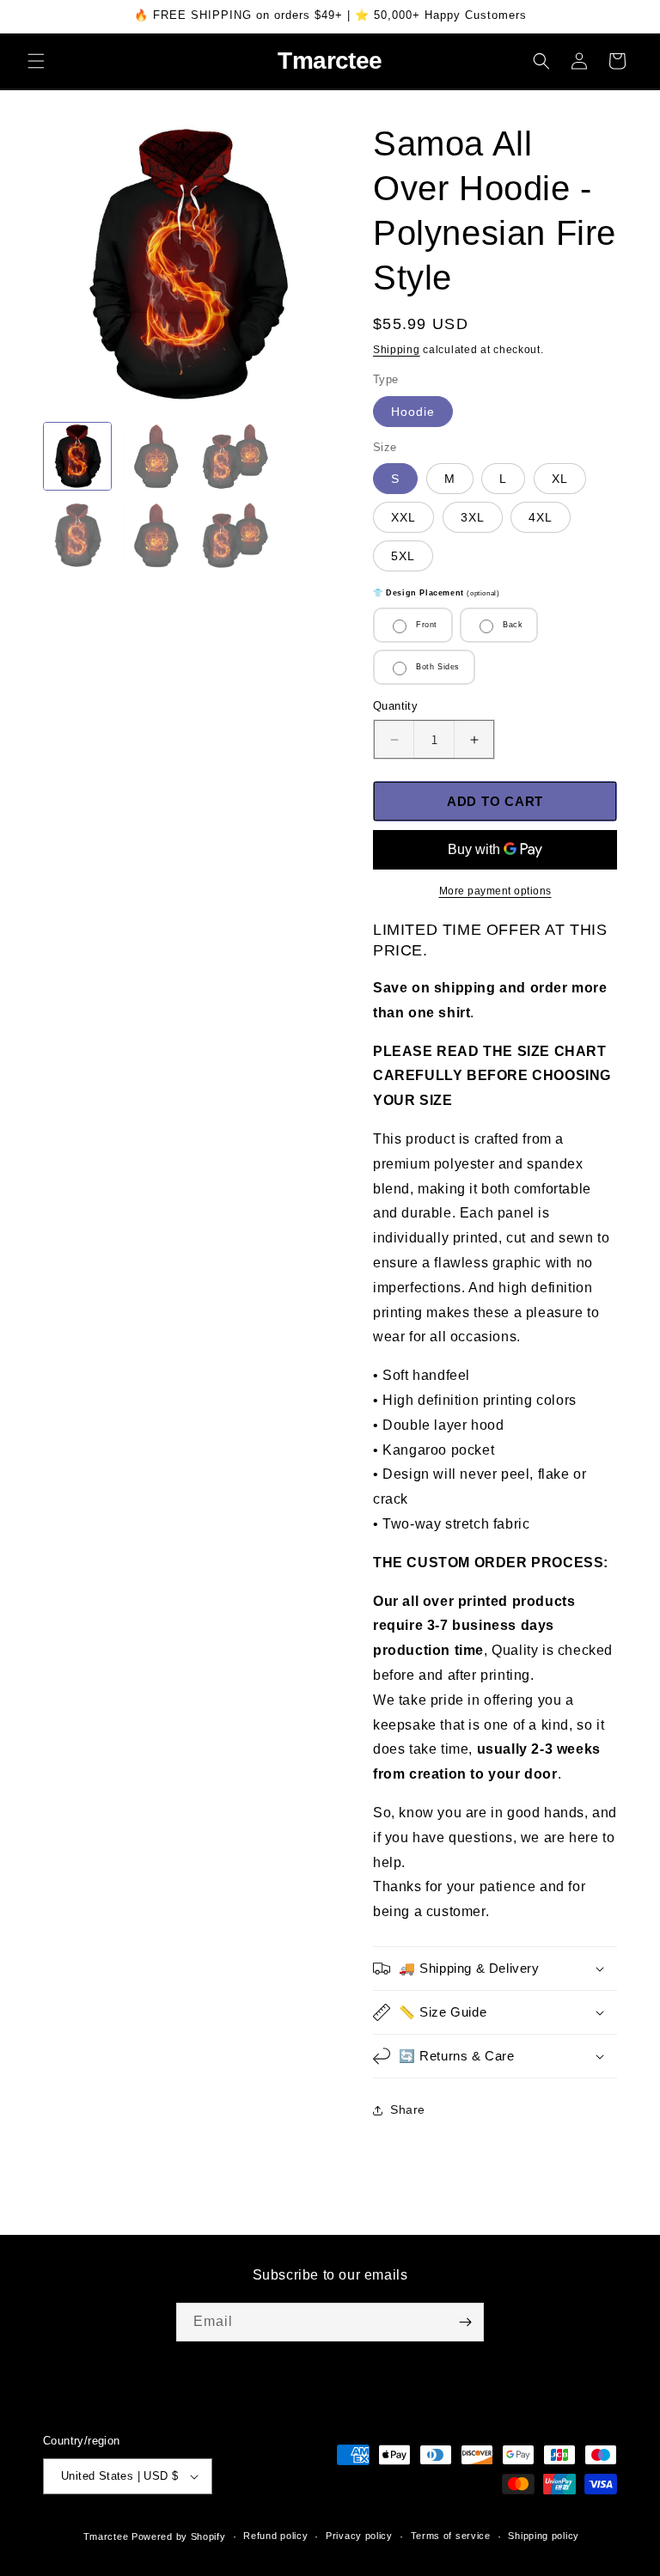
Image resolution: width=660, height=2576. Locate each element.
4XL (541, 517)
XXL (403, 517)
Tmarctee (106, 2536)
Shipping (397, 350)
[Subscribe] (465, 2322)
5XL (403, 556)
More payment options (495, 891)
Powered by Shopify (179, 2536)
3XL (473, 517)
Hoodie (413, 412)
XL (560, 479)
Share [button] (408, 2109)
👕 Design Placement (436, 593)
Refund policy (275, 2536)
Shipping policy (544, 2536)
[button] (36, 61)
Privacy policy (359, 2536)
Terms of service (451, 2536)
